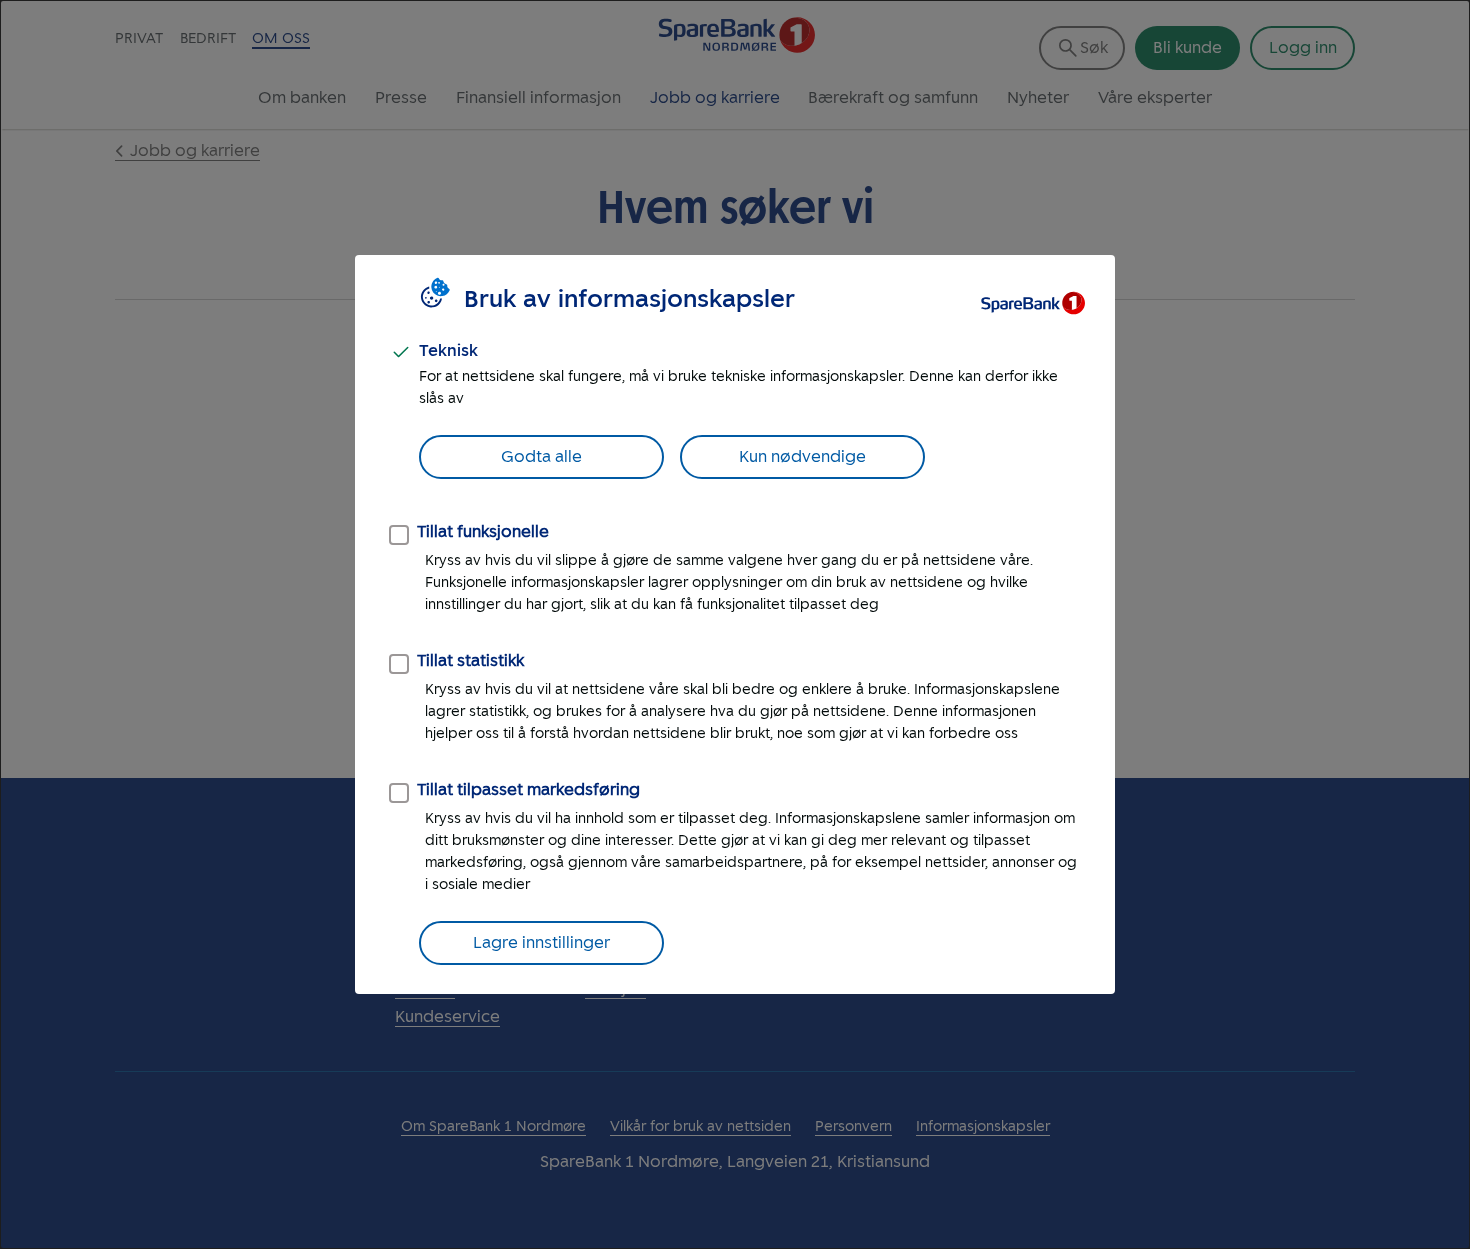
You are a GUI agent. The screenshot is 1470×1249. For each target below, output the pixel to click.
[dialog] (735, 624)
